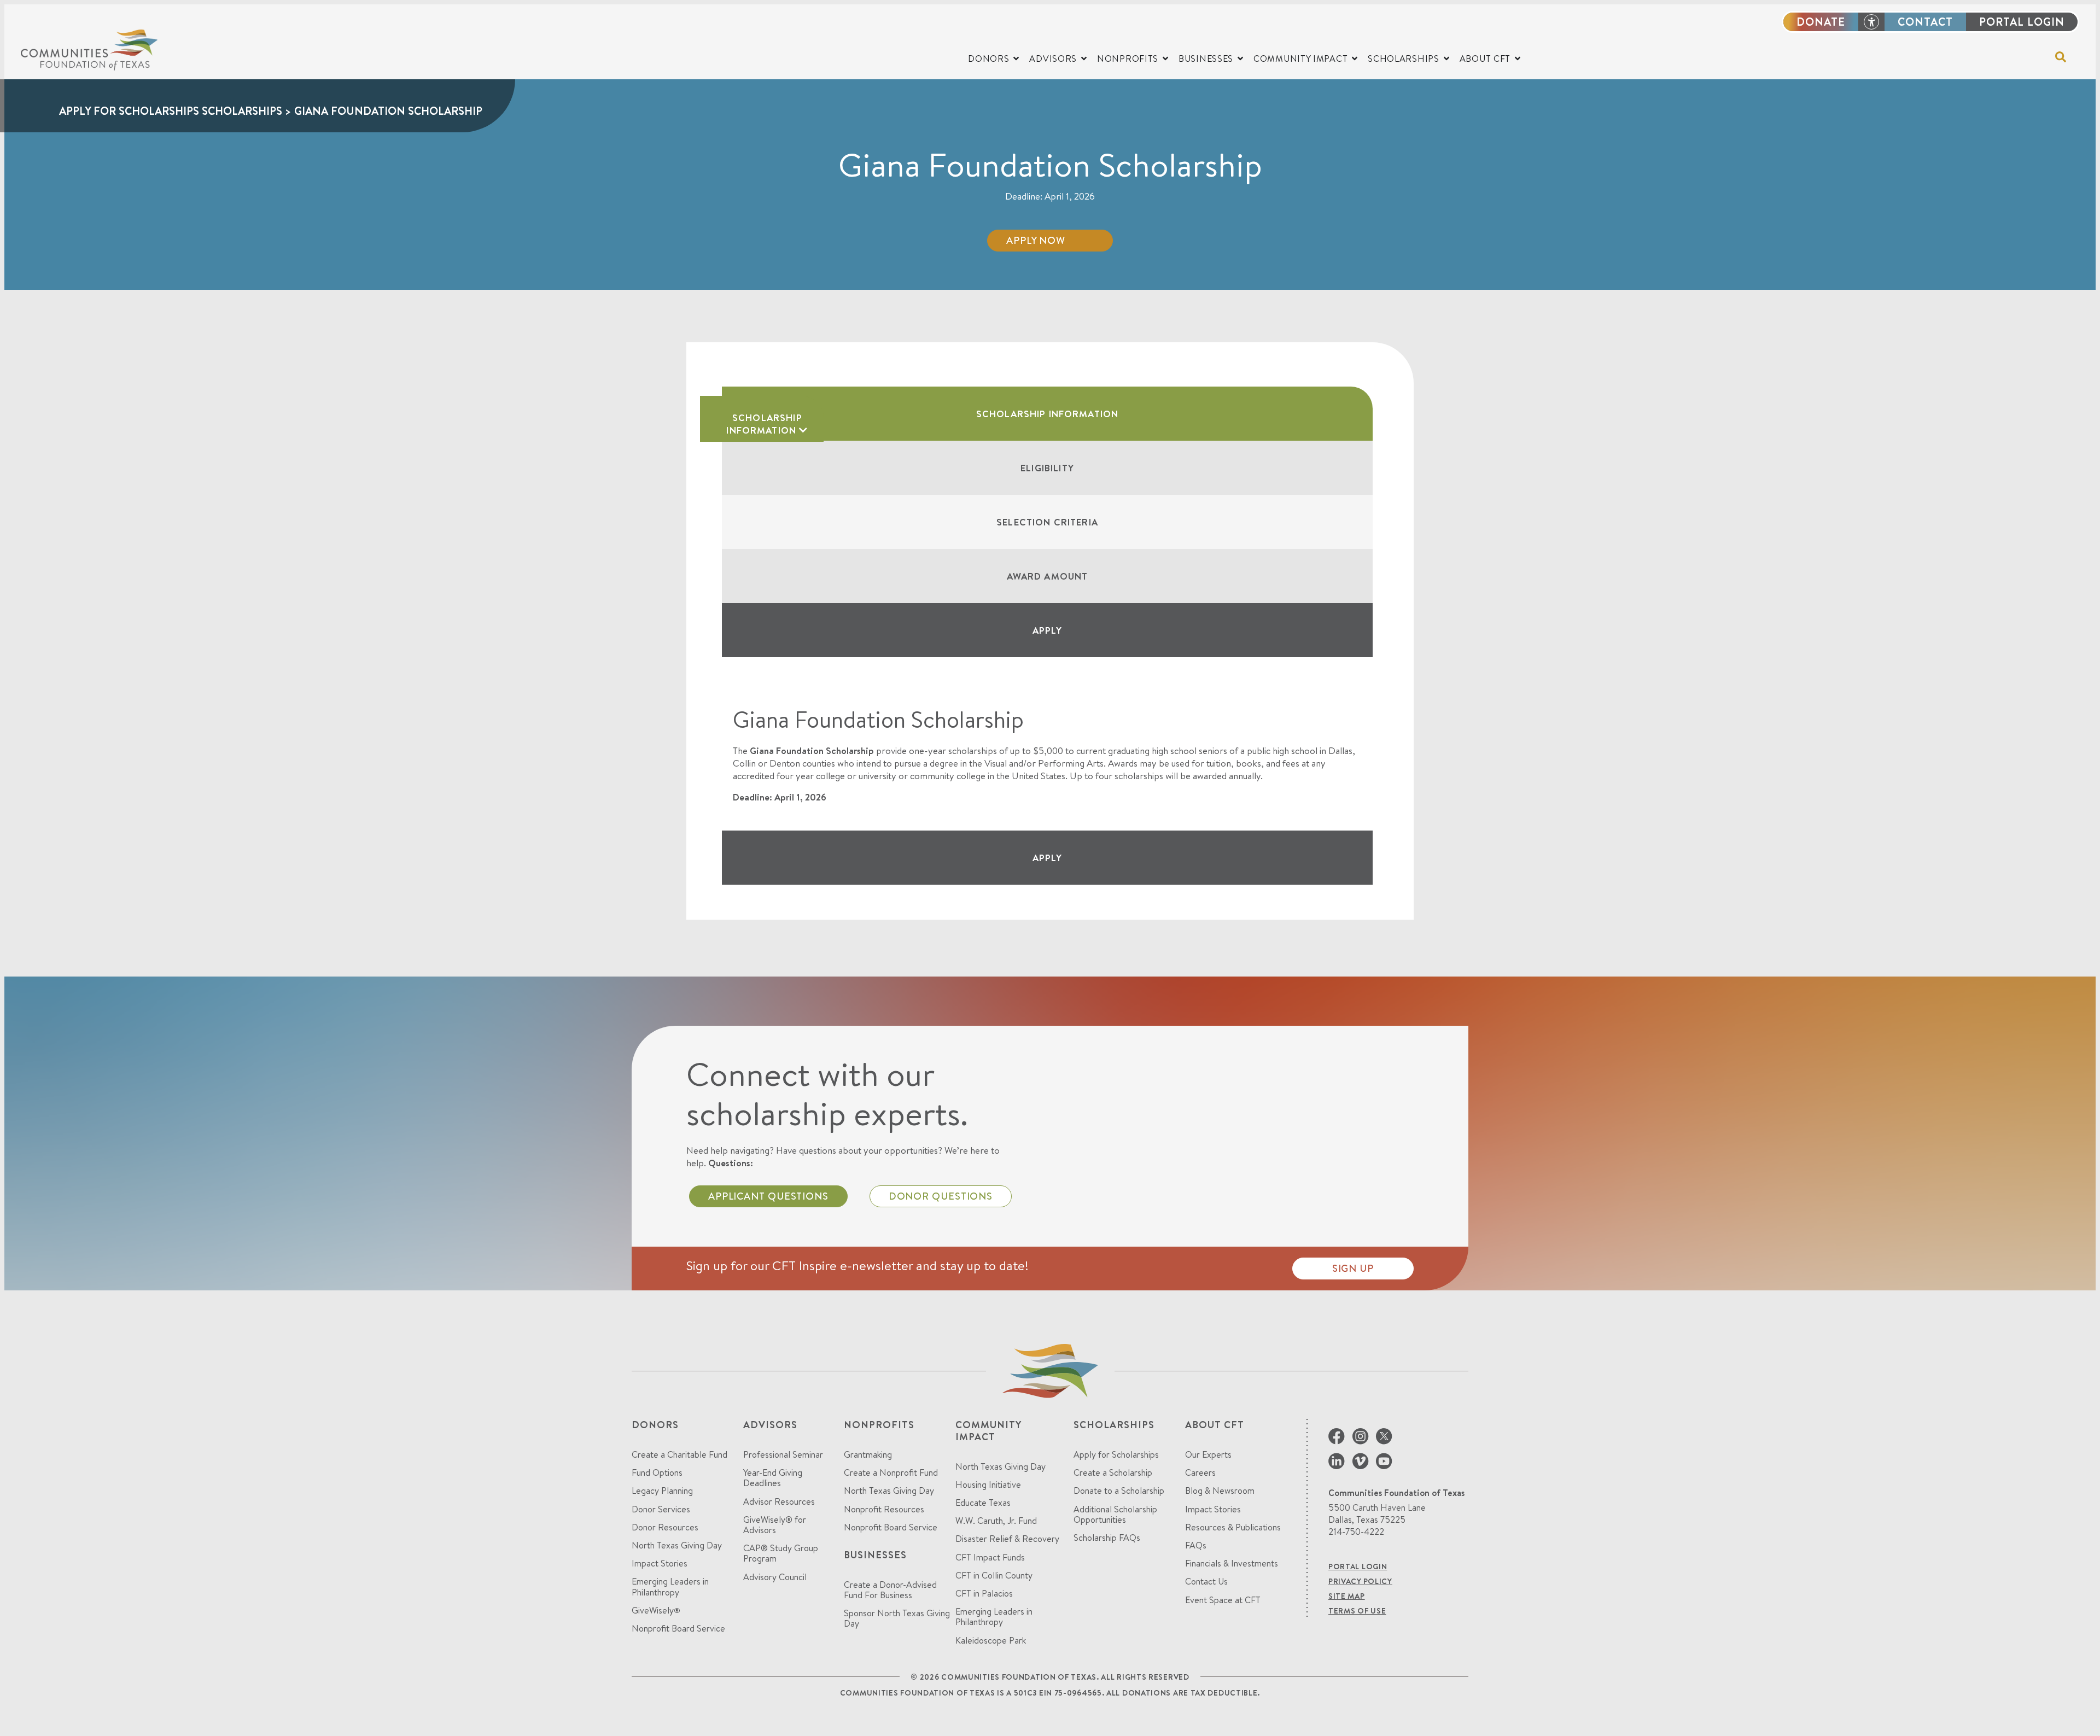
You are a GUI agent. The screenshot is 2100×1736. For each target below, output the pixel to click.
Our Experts (1208, 1455)
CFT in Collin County (994, 1576)
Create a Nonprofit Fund (891, 1473)
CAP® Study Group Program (781, 1553)
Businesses (875, 1555)
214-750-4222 (1356, 1532)
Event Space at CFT (1223, 1600)
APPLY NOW (1036, 240)
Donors (655, 1425)
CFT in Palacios (984, 1594)
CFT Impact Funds (990, 1557)
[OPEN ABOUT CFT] (1518, 59)
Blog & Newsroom (1220, 1491)
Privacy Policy (1360, 1581)
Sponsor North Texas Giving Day (897, 1618)
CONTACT (1925, 22)
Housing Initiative (988, 1485)
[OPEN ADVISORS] (1084, 59)
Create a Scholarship (1113, 1473)
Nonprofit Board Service (678, 1629)
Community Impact (988, 1431)
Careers (1200, 1473)
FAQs (1196, 1545)
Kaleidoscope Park (991, 1641)
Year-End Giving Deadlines (773, 1478)
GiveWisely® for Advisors (775, 1525)
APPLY (1048, 630)
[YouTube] (1384, 1466)
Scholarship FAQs (1107, 1538)
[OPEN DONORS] (1016, 59)
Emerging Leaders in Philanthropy (670, 1587)
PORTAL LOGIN (2022, 22)
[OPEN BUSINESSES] (1240, 59)
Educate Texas (983, 1503)
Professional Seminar (783, 1455)
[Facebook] (1337, 1441)
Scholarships (1114, 1425)
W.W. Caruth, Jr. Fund (996, 1521)
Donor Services (661, 1509)
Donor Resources (665, 1527)
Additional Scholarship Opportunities (1115, 1515)
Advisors (770, 1425)
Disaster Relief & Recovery (1007, 1539)
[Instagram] (1360, 1441)
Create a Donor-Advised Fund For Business (890, 1590)
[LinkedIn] (1337, 1466)
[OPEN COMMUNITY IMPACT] (1355, 59)
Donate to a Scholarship (1119, 1491)
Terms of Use (1357, 1611)
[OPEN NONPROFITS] (1165, 59)
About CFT (1215, 1425)
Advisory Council (775, 1577)
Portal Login (1358, 1567)
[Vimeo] (1360, 1466)
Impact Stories (660, 1563)
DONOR (941, 1196)
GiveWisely (656, 1611)
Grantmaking (868, 1455)
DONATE (1821, 22)
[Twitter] (1384, 1441)
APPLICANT (768, 1196)
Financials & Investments (1232, 1563)
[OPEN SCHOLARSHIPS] (1446, 59)
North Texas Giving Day (677, 1545)
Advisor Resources (779, 1502)
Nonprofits (879, 1425)
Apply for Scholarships (1116, 1455)
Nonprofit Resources (884, 1509)
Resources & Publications (1233, 1527)
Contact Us (1206, 1582)
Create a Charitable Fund (679, 1455)
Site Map (1347, 1596)
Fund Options (657, 1473)
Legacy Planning (662, 1491)
